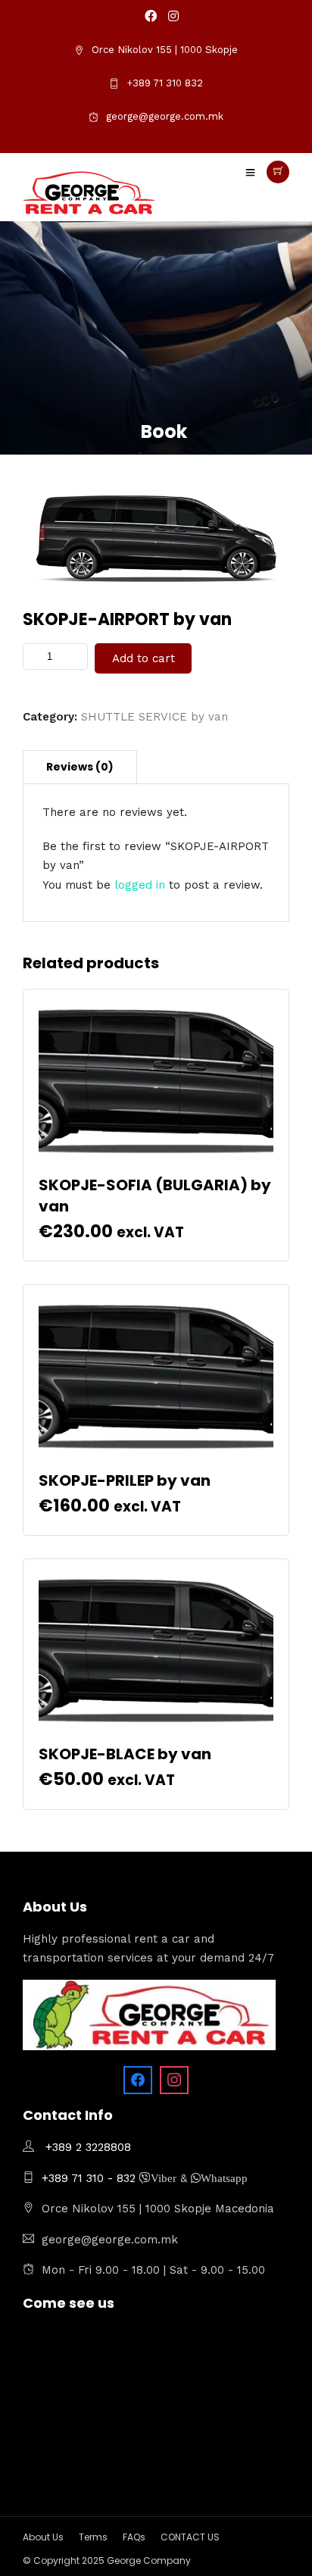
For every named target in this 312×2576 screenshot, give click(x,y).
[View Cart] (278, 172)
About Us (43, 2537)
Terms (93, 2537)
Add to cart (144, 658)
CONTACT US (190, 2537)
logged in (140, 885)
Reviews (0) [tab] (80, 767)
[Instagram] (173, 17)
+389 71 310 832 (165, 83)
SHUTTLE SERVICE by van (154, 717)
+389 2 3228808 (88, 2147)
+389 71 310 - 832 (90, 2178)
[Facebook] (138, 2080)
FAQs (134, 2537)
